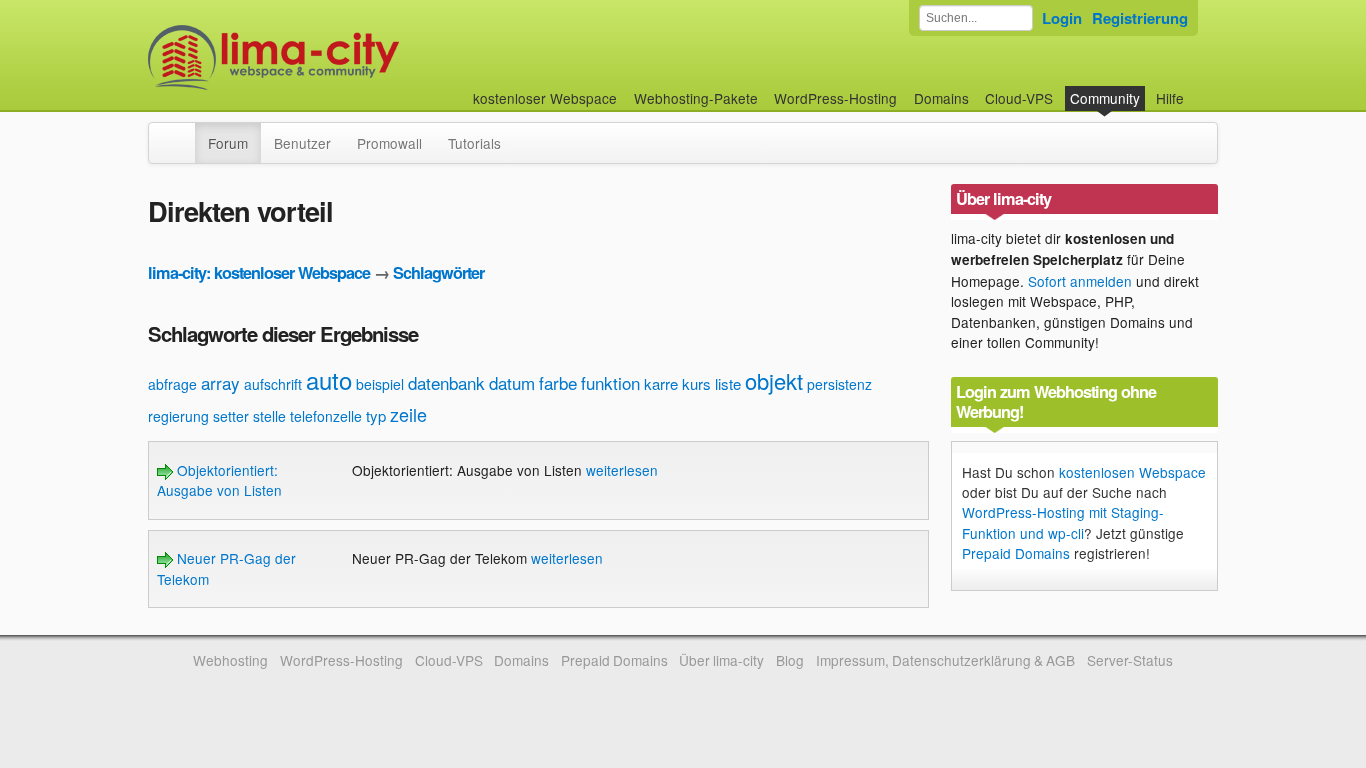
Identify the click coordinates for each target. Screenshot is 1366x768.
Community (1105, 98)
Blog (790, 660)
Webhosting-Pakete (696, 98)
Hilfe (1170, 98)
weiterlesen (622, 470)
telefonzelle (326, 416)
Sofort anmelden (1080, 281)
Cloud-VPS (1019, 98)
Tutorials (474, 143)
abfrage (172, 384)
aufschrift (273, 384)
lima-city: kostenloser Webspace (259, 272)
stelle (269, 416)
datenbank (446, 382)
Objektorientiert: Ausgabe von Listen (219, 480)
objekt (774, 380)
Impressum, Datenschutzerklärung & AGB (945, 660)
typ (376, 415)
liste (728, 383)
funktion (610, 382)
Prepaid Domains (1016, 553)
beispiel (380, 384)
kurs (696, 383)
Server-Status (1130, 660)
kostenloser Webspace (545, 98)
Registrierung (1140, 18)
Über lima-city (721, 660)
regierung (178, 416)
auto (329, 379)
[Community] (182, 133)
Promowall (389, 143)
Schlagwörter (438, 272)
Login (1062, 18)
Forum (228, 143)
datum (512, 382)
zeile (408, 414)
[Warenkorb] (1200, 88)
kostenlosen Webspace (1132, 472)
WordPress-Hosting (835, 98)
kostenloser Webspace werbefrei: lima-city (348, 57)
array (220, 382)
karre (661, 383)
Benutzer (302, 143)
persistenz (839, 384)
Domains (941, 98)
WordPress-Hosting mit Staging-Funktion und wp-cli (1063, 522)
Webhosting (230, 660)
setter (231, 416)
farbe (558, 382)
